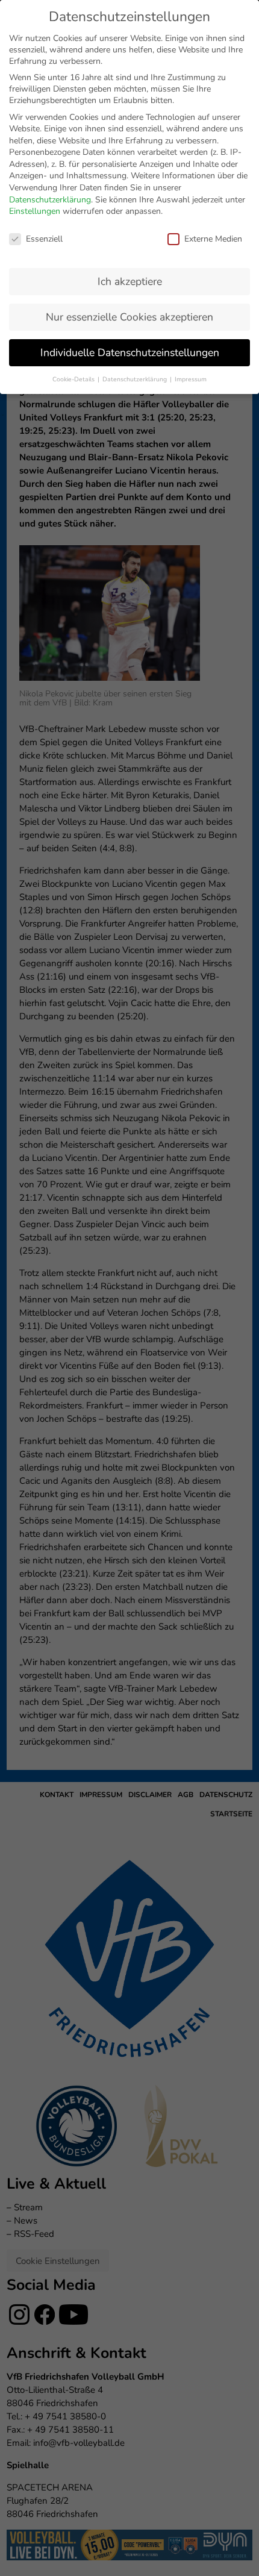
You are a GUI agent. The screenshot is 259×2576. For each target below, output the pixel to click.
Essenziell (44, 239)
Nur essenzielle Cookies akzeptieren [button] (129, 317)
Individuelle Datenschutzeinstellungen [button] (130, 352)
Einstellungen (35, 211)
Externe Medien (213, 239)
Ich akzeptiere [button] (130, 281)
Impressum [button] (191, 379)
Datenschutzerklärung (50, 200)
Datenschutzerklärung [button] (136, 379)
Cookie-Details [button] (74, 379)
